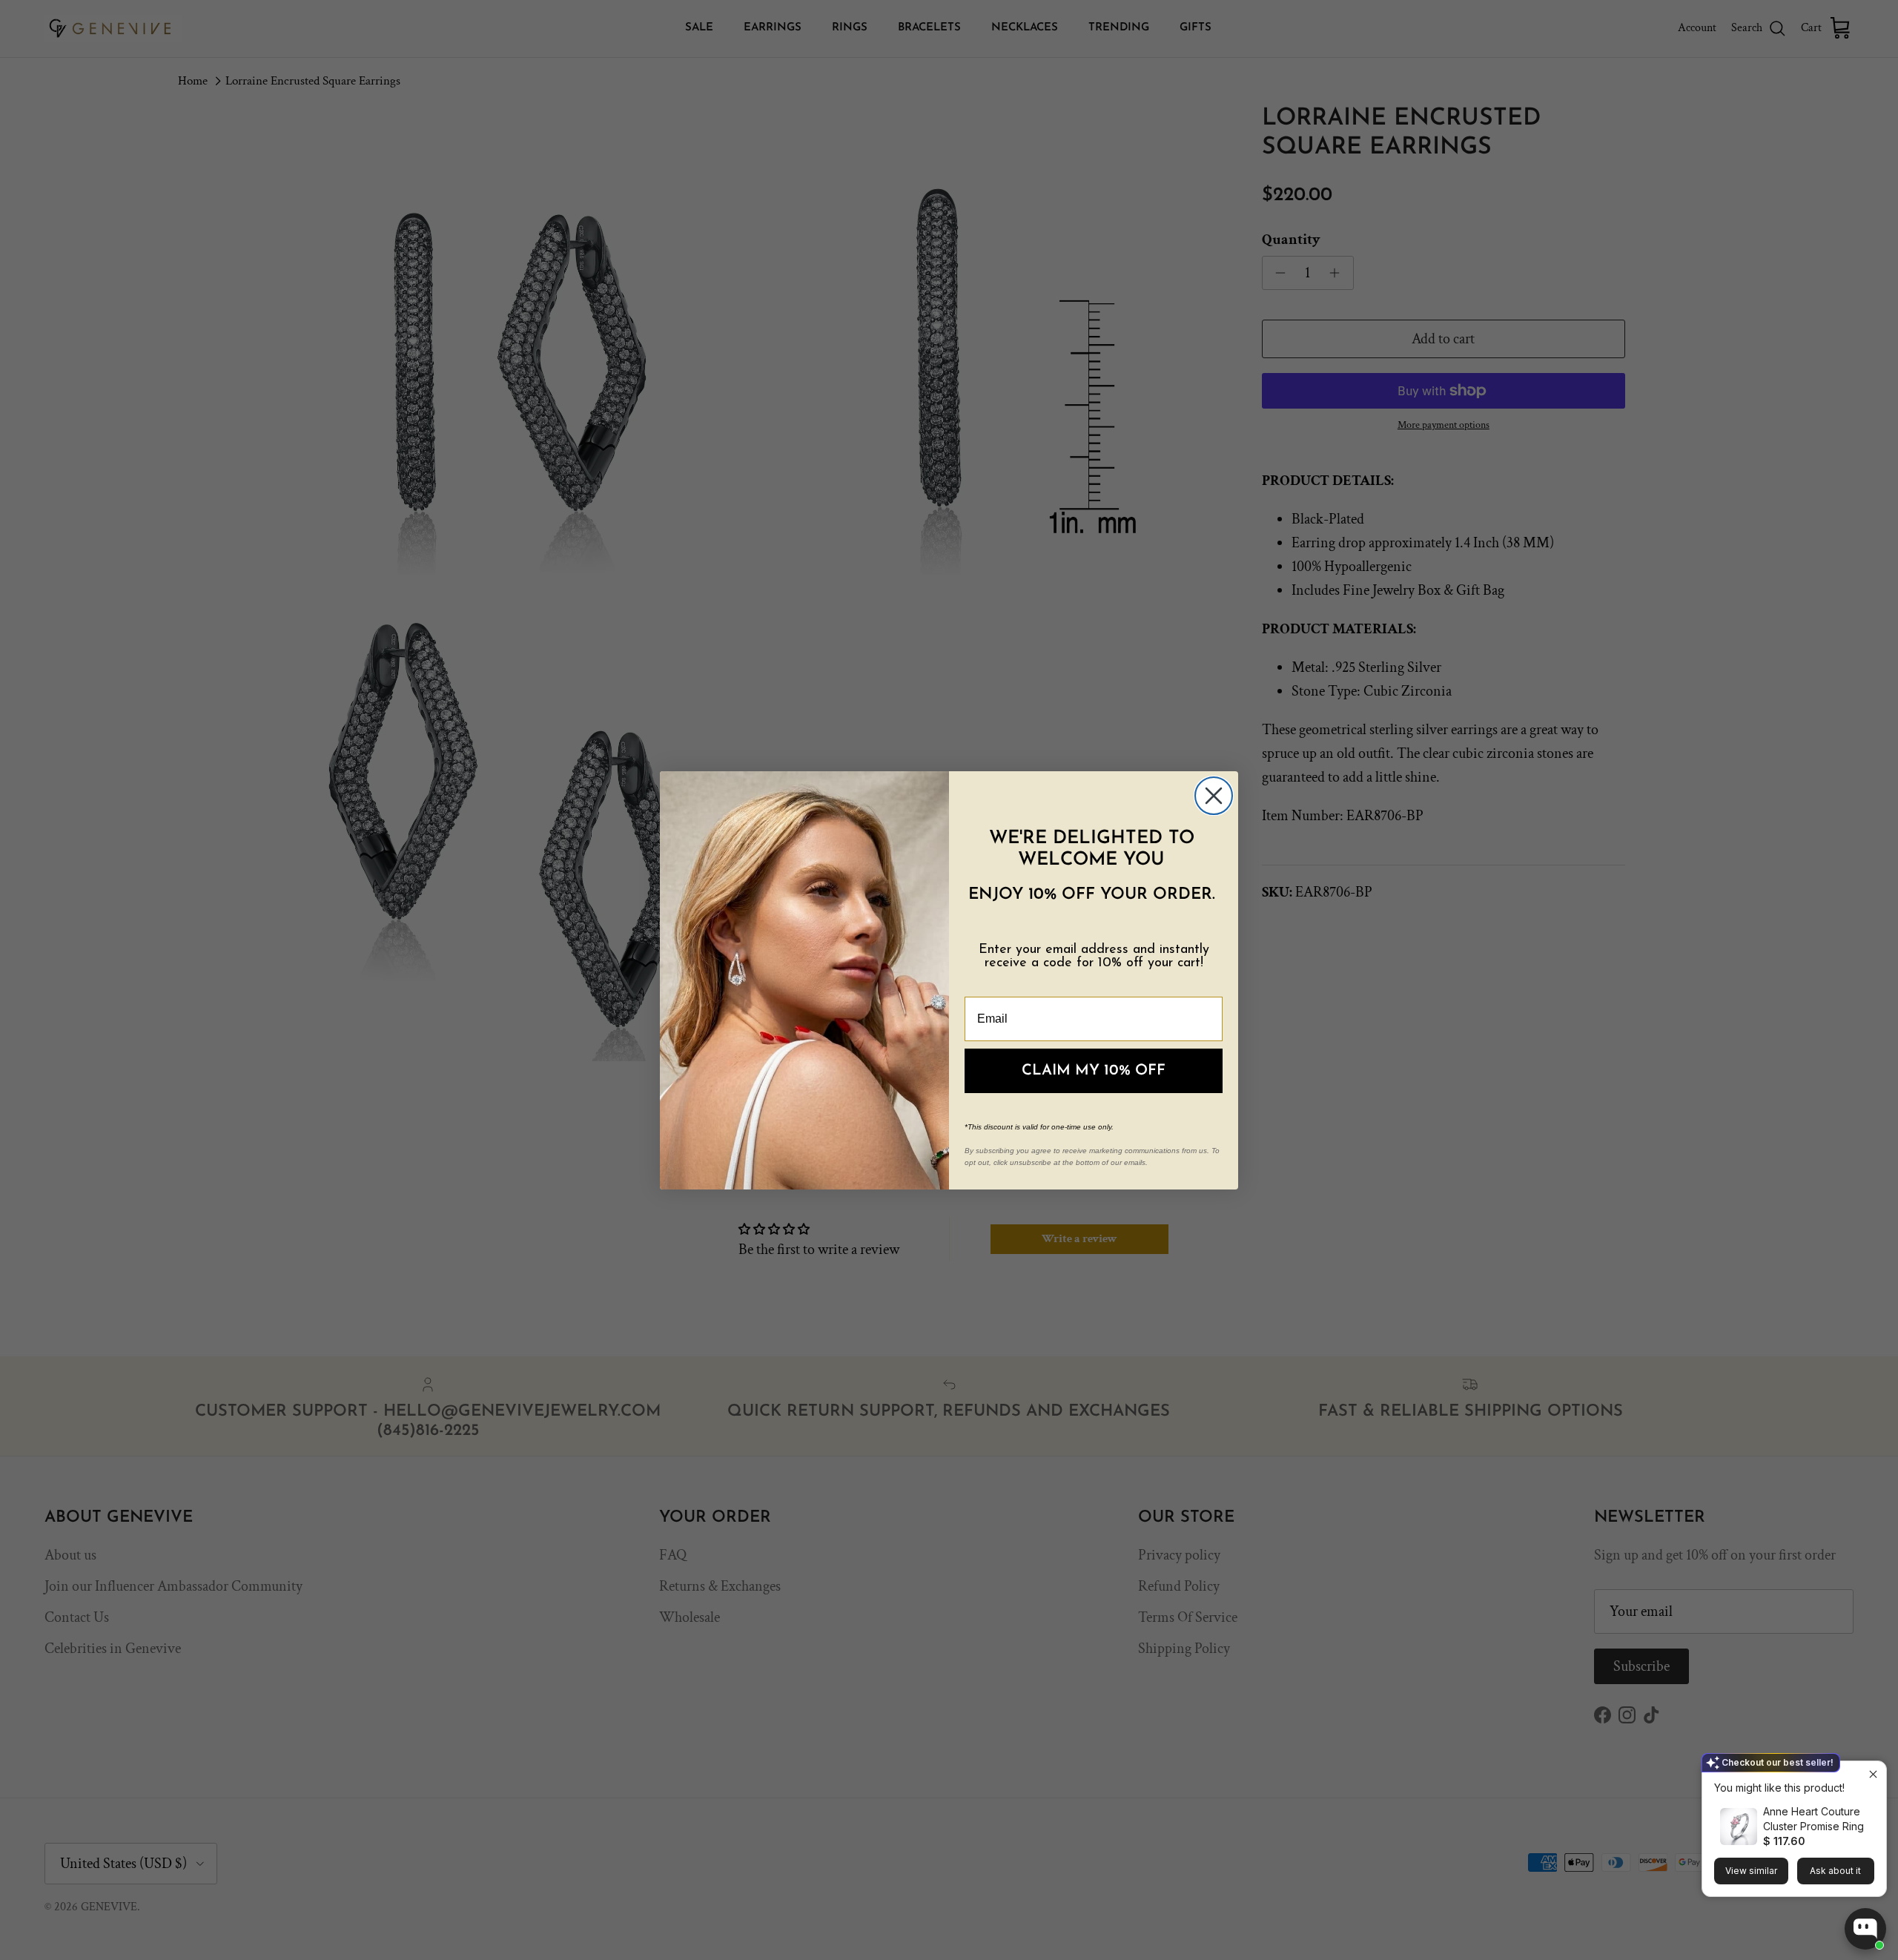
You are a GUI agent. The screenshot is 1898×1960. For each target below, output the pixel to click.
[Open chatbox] (1865, 1929)
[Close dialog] (1214, 796)
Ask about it (1835, 1871)
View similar (1751, 1871)
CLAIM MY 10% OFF (1094, 1071)
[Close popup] (1873, 1774)
